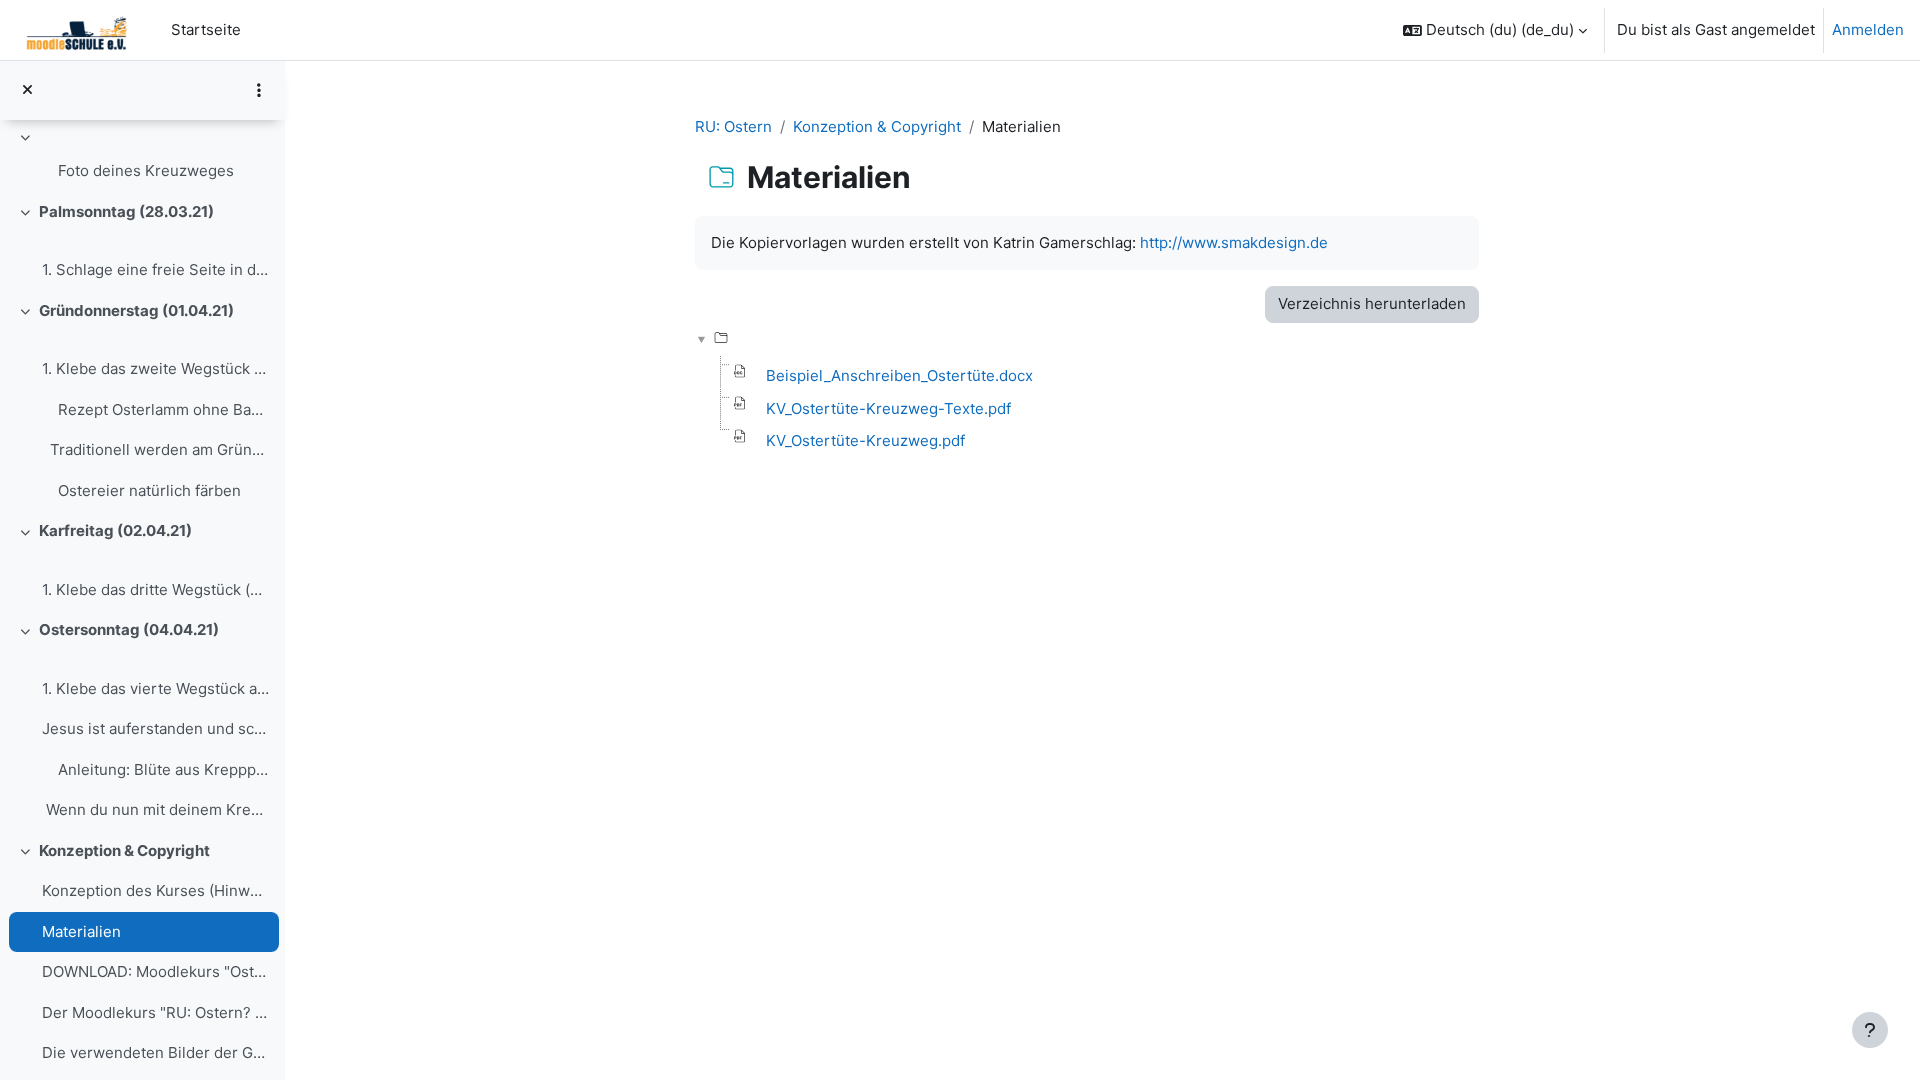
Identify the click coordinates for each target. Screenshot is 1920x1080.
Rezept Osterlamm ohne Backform (163, 409)
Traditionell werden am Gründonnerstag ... (155, 449)
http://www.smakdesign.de (1234, 242)
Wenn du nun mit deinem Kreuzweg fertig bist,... (155, 809)
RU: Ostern (733, 126)
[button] (1495, 30)
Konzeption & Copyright (124, 850)
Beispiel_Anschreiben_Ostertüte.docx (899, 375)
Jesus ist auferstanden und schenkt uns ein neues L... (155, 728)
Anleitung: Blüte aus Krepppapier (163, 769)
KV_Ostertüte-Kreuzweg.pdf (865, 440)
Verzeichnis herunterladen (1372, 303)
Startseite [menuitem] (206, 29)
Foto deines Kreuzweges (146, 170)
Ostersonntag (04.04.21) (129, 629)
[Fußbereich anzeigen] (1870, 1030)
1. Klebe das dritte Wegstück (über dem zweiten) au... (155, 589)
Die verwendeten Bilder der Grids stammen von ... (155, 1052)
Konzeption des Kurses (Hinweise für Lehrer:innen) (155, 890)
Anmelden (1868, 29)
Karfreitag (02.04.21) (115, 530)
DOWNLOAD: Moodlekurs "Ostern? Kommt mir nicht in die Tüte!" (155, 971)
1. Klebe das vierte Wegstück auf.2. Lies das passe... (155, 688)
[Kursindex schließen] (27, 90)
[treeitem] (142, 157)
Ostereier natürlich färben (149, 490)
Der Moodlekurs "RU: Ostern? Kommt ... (155, 1012)
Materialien (81, 931)
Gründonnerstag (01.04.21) (136, 310)
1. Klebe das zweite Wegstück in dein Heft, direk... (155, 368)
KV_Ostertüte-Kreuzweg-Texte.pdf (888, 408)
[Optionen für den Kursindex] (259, 90)
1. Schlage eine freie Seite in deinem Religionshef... (155, 269)
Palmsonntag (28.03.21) (126, 211)
